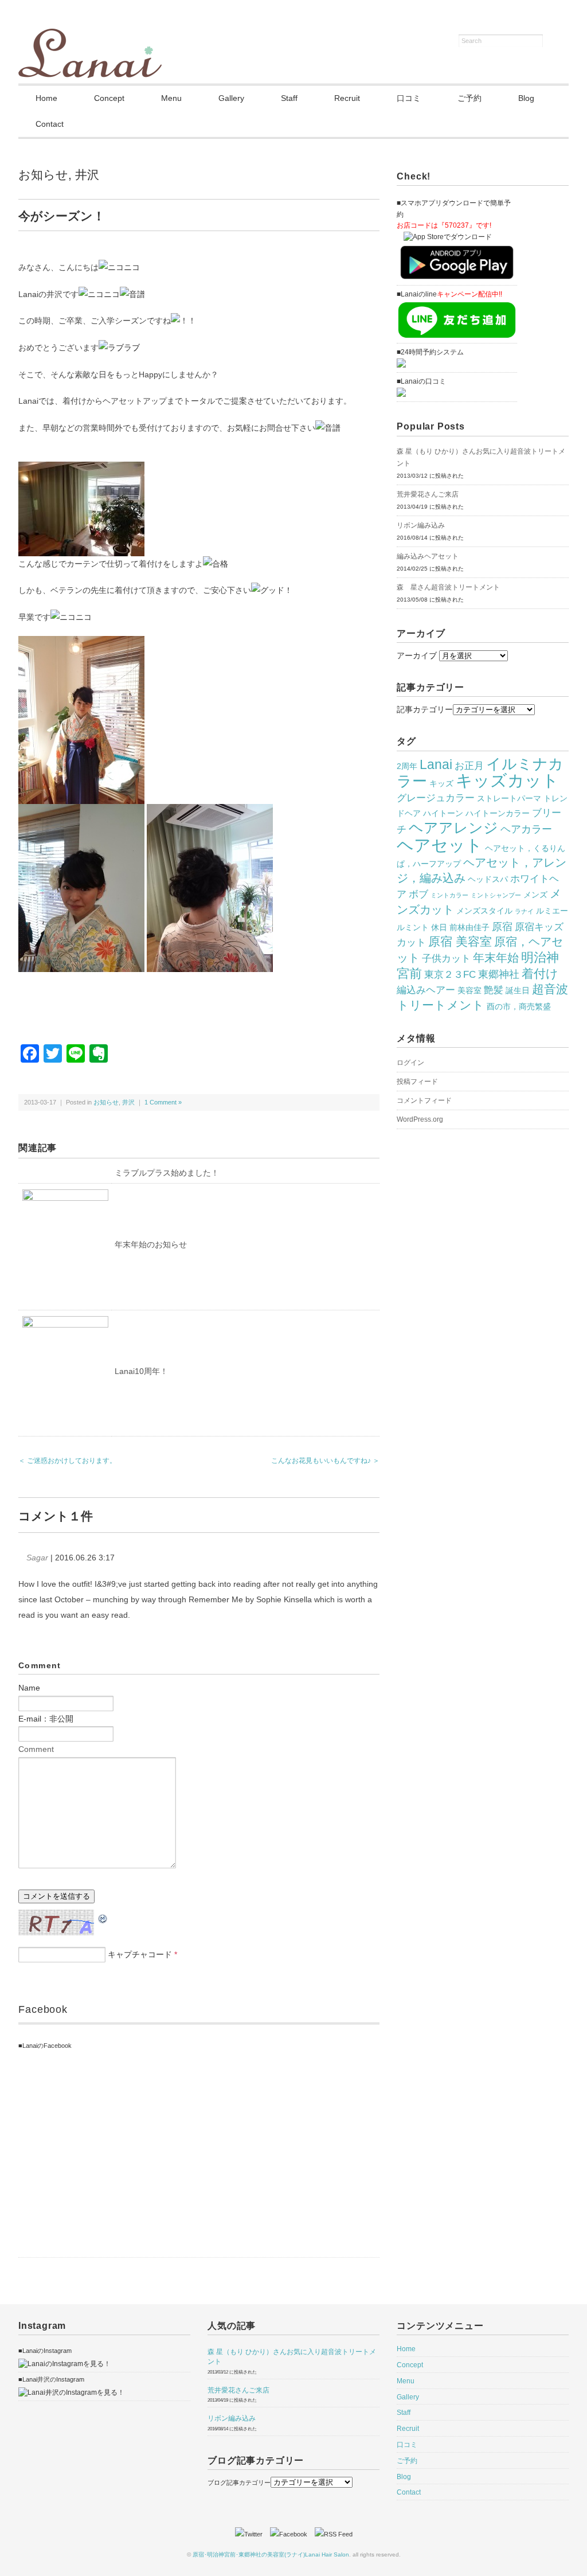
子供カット (446, 958)
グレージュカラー (436, 798)
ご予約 (469, 98)
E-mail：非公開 (46, 1719)
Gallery (231, 98)
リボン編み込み (421, 525)
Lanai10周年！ (141, 1371)
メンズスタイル (484, 911)
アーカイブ (417, 655)
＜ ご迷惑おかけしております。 (67, 1461)
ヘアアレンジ (453, 828)
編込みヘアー (426, 990)
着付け (540, 974)
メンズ (535, 895)
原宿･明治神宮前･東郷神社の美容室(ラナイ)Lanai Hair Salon (271, 2554)
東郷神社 (499, 974)
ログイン (410, 1063)
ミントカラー (449, 895)
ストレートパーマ (509, 798)
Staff (289, 98)
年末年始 (496, 958)
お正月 (469, 766)
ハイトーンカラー (498, 813)
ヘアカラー (526, 829)
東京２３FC (450, 974)
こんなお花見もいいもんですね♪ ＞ (325, 1461)
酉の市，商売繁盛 (519, 1006)
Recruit (347, 98)
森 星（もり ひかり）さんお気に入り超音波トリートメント (481, 457)
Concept (109, 98)
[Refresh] (103, 1917)
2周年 (407, 766)
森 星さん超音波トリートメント (448, 587)
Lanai (436, 764)
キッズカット (507, 780)
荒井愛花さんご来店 (428, 494)
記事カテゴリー (425, 709)
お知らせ (43, 175)
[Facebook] (291, 2534)
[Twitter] (252, 2534)
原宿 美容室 (460, 942)
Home (46, 98)
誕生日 (518, 990)
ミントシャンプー (496, 895)
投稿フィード (417, 1082)
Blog (526, 98)
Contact (50, 124)
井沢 (87, 175)
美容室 (469, 990)
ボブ (418, 894)
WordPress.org (420, 1119)
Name (29, 1688)
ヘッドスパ (488, 879)
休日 (439, 927)
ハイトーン (443, 813)
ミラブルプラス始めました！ (167, 1173)
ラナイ (524, 911)
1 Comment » (163, 1102)
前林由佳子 (469, 927)
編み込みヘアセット (428, 556)
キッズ (441, 783)
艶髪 (494, 990)
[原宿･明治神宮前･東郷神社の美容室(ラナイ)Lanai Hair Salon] (90, 36)
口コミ (409, 98)
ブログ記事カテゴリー (239, 2483)
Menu (171, 98)
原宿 (502, 926)
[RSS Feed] (334, 2534)
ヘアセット (440, 845)
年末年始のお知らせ (151, 1244)
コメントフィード (424, 1100)
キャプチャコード (140, 1954)
